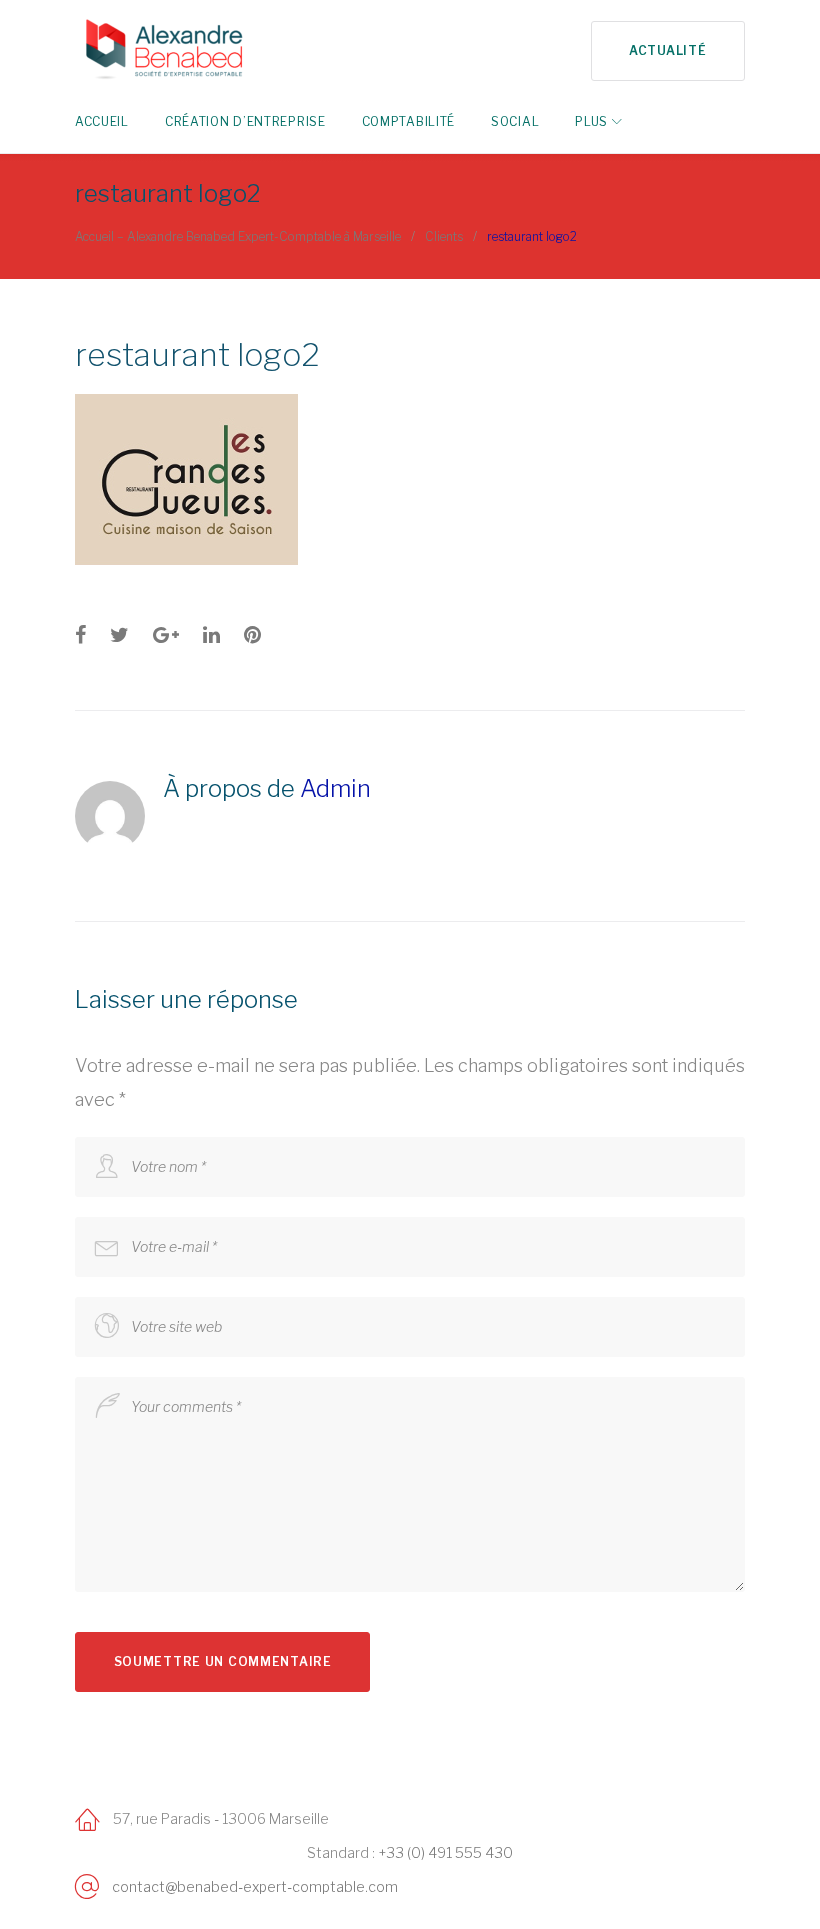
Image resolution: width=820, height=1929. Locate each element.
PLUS (591, 121)
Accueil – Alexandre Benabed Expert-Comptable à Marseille (238, 236)
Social (515, 121)
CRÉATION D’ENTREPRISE (245, 121)
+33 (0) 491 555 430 (446, 1852)
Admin (335, 788)
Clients (444, 236)
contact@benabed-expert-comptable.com (255, 1886)
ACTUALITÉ (667, 50)
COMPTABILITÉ (408, 121)
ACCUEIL (102, 121)
